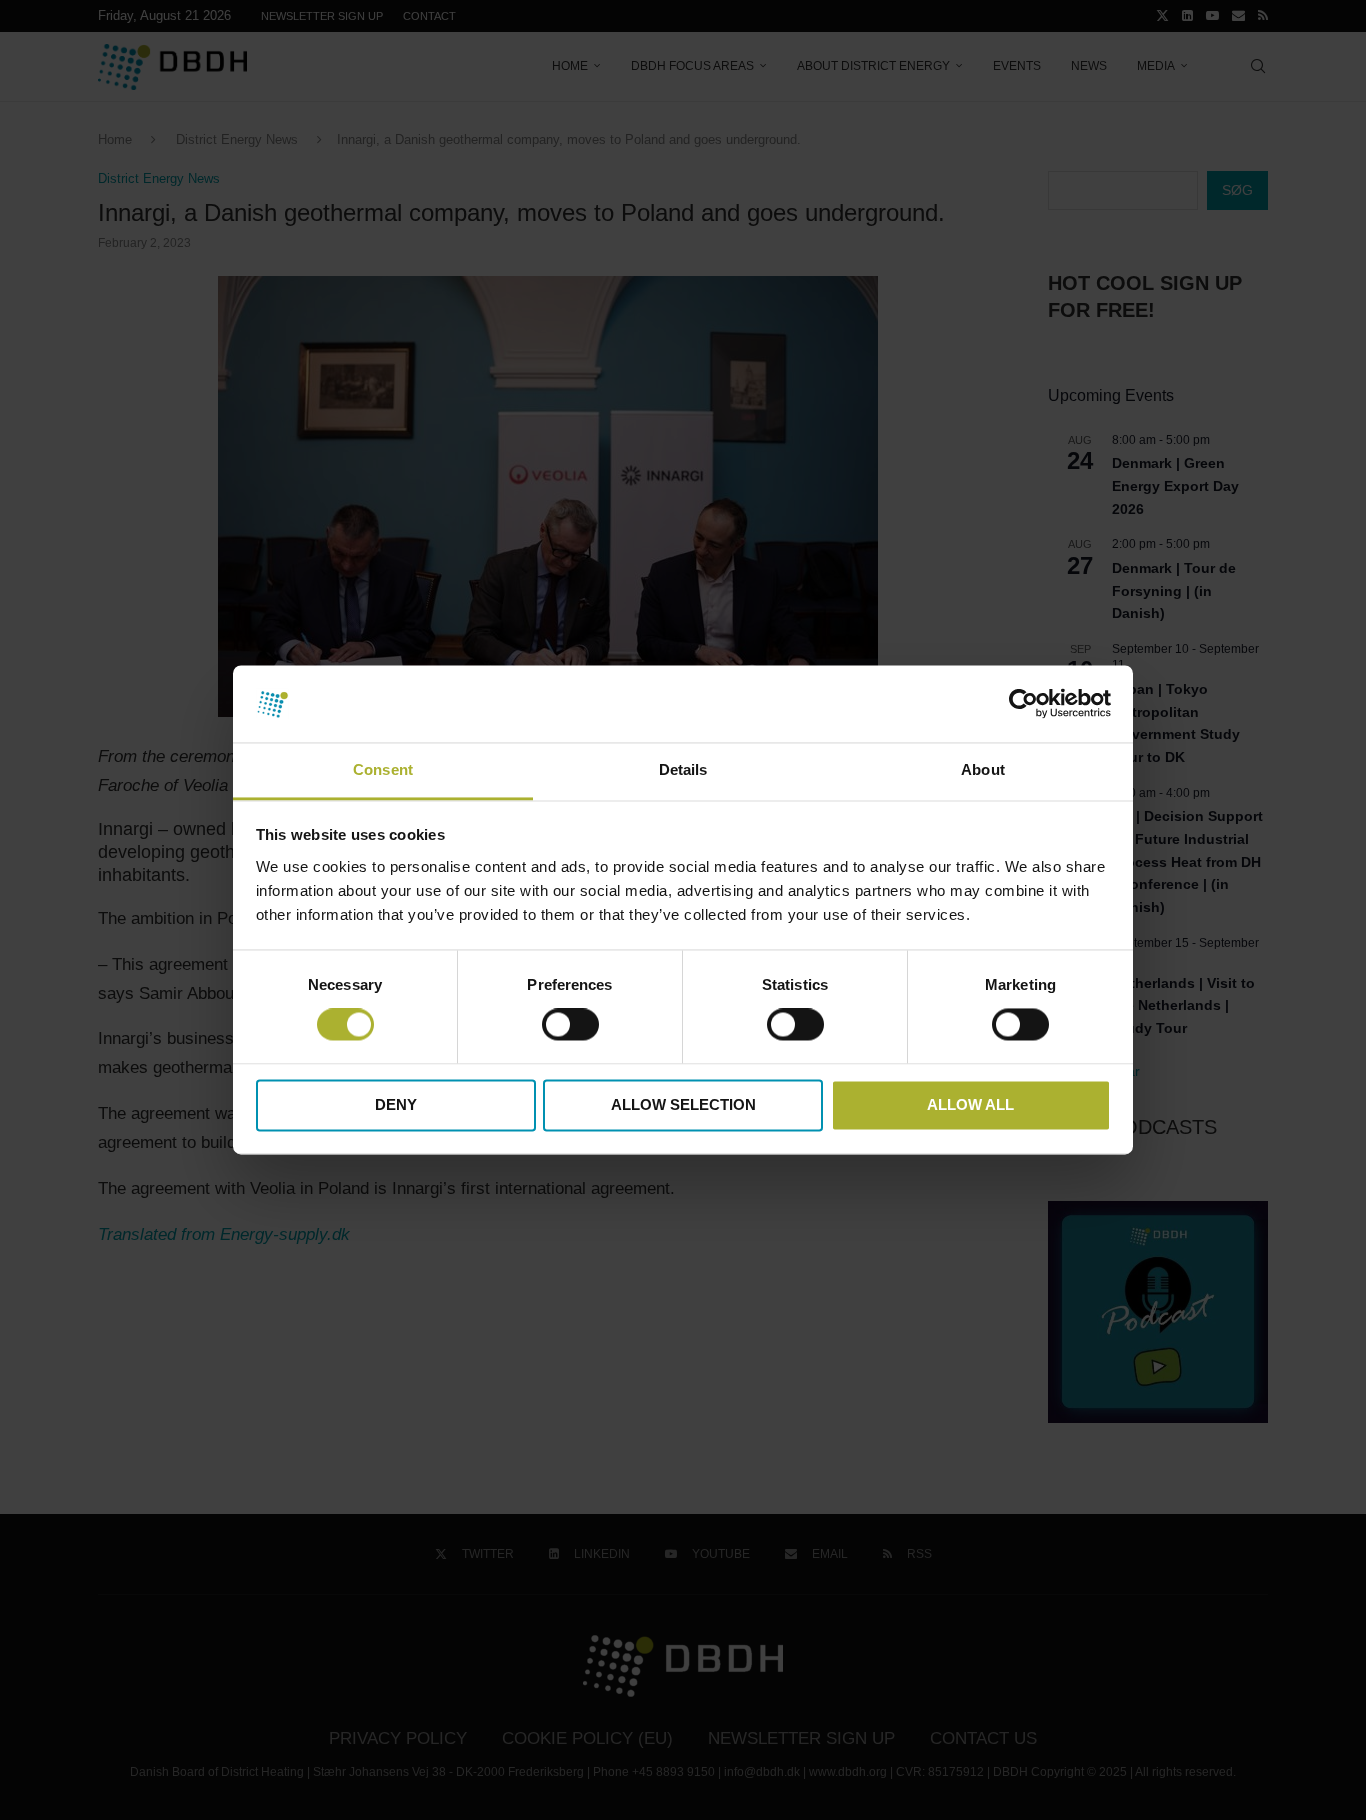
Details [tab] (683, 769)
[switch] (570, 1025)
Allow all (970, 1104)
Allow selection (683, 1104)
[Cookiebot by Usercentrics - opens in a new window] (1023, 704)
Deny (396, 1104)
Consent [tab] (383, 769)
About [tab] (983, 769)
